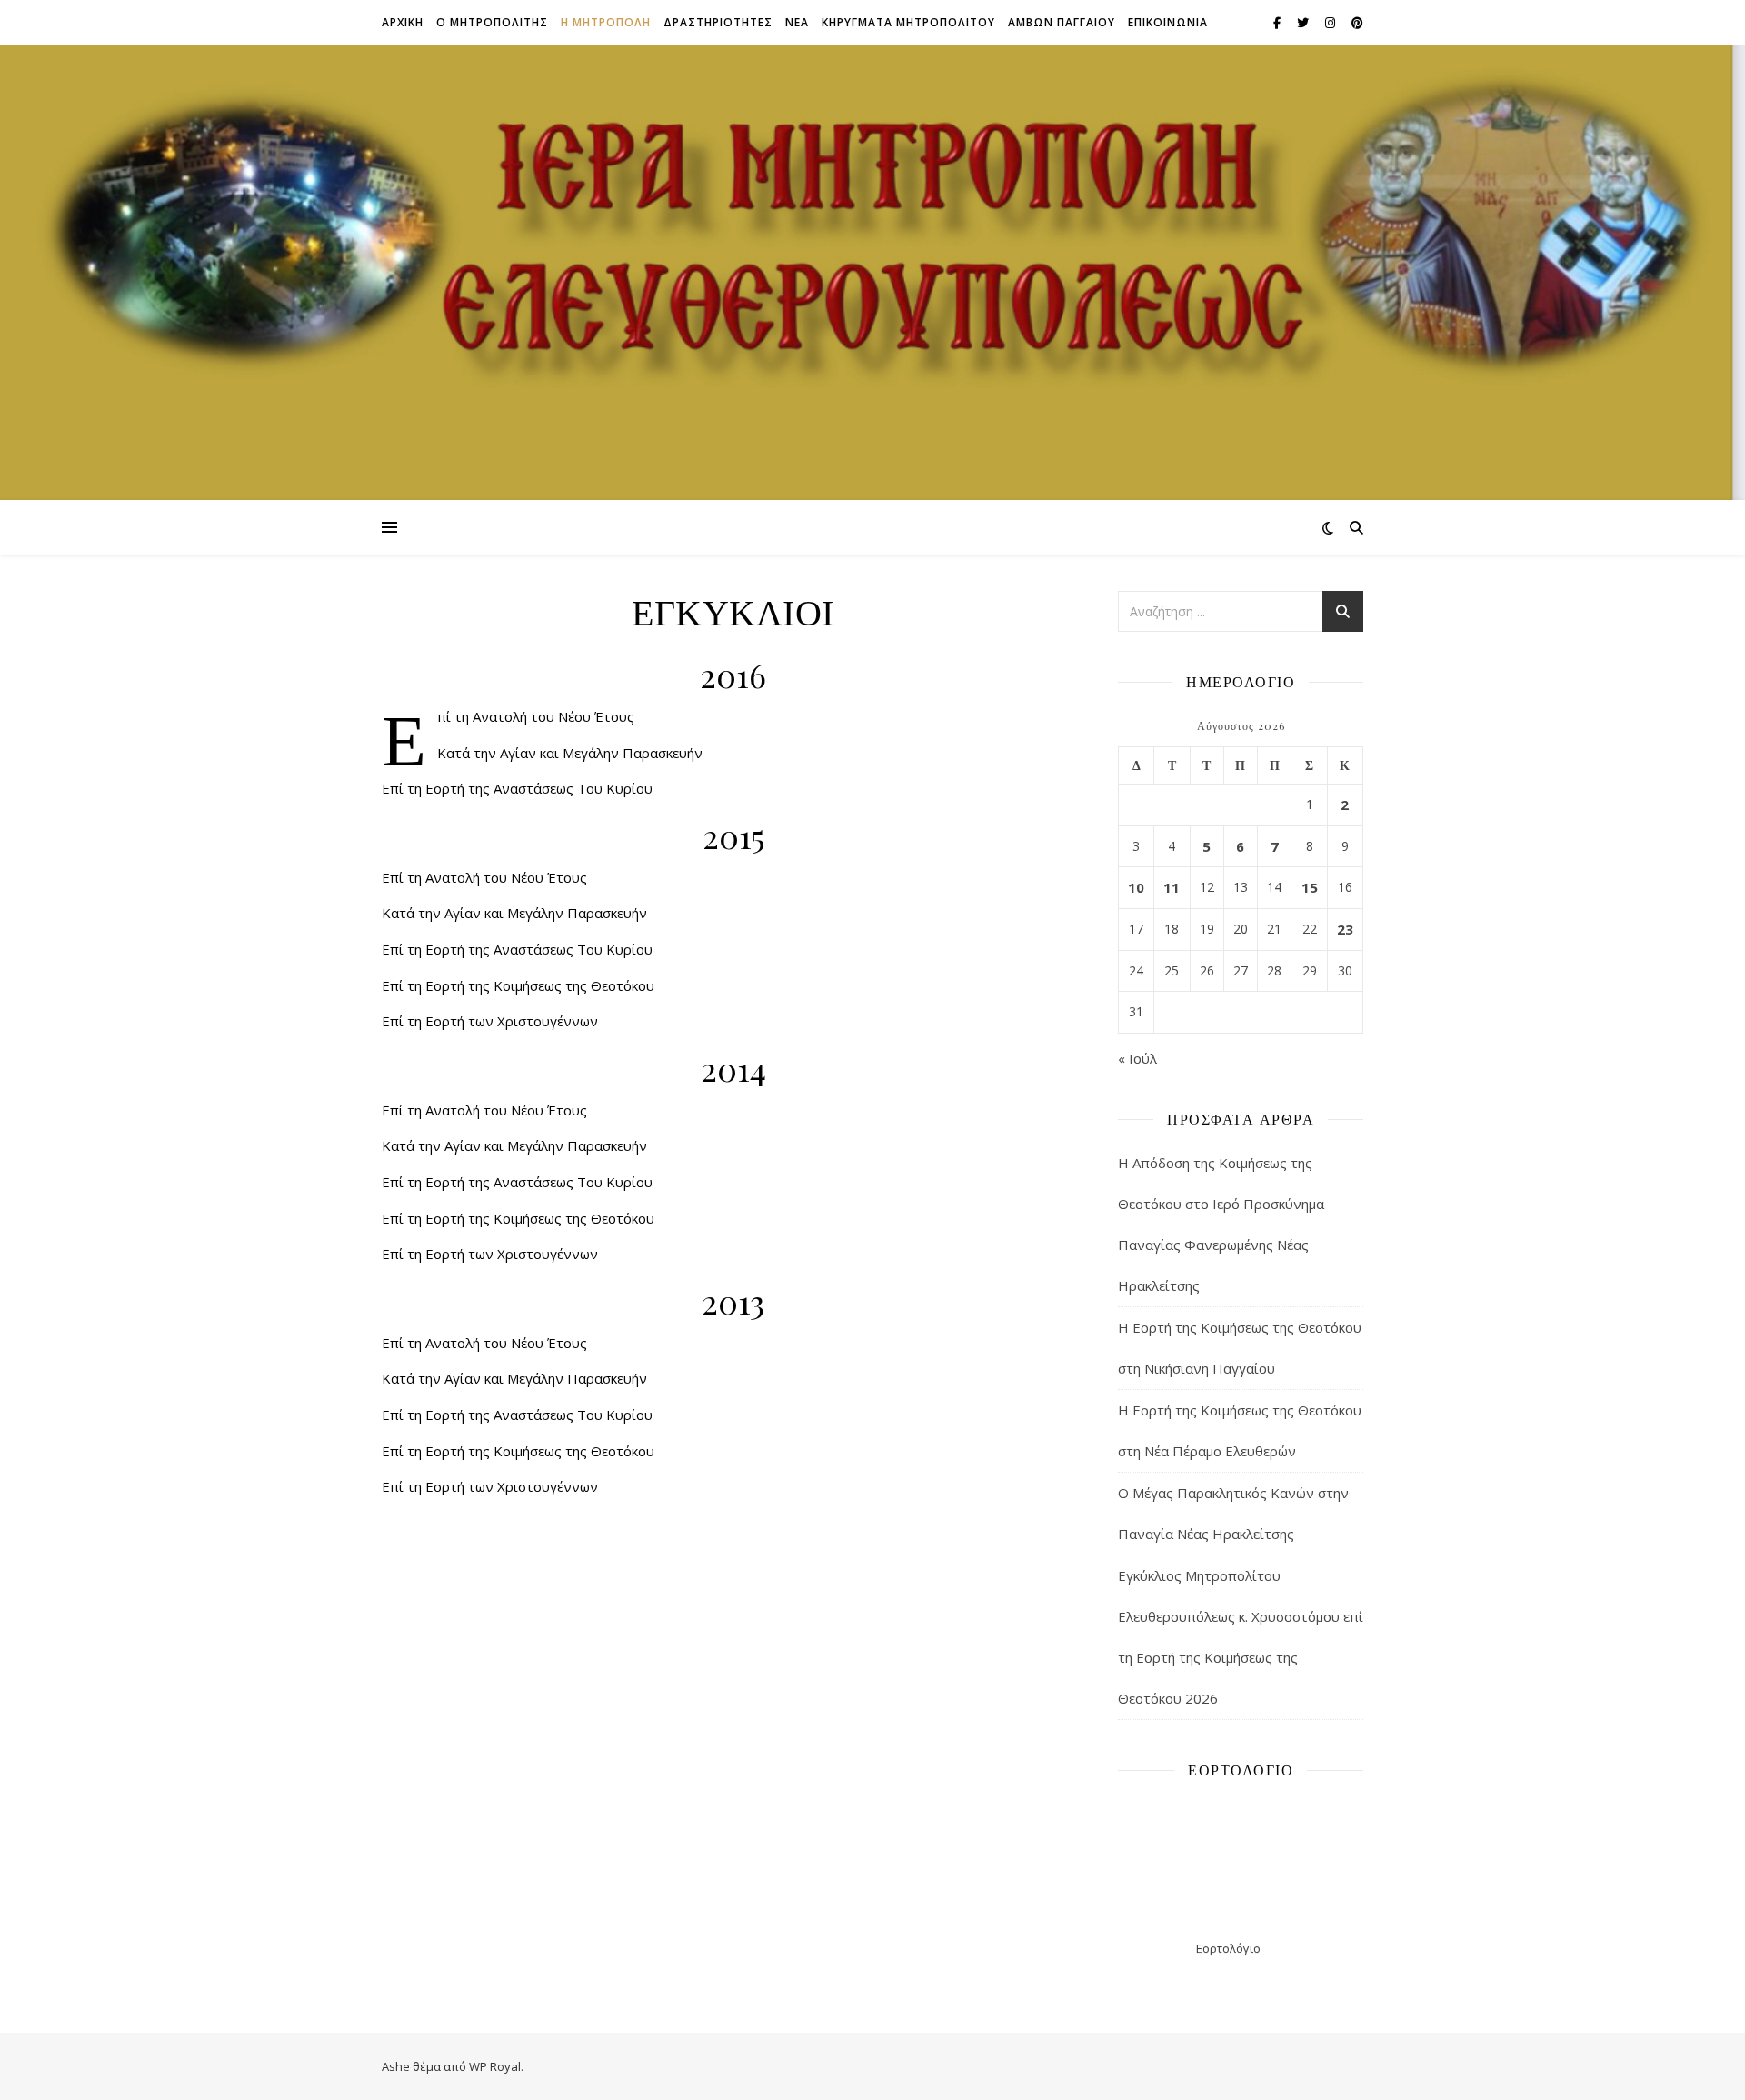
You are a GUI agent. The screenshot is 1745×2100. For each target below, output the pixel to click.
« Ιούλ (1137, 1058)
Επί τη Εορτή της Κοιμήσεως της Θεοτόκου (518, 985)
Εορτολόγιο (1228, 1948)
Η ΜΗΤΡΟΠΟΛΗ (606, 22)
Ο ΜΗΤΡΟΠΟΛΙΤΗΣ (492, 22)
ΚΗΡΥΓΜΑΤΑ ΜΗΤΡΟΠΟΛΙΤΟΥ (908, 22)
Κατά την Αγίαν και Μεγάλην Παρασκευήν (570, 753)
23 (1345, 929)
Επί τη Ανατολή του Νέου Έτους (536, 716)
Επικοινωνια (1168, 22)
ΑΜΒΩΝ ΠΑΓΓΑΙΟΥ (1062, 22)
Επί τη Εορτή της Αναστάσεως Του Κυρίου (517, 788)
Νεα (797, 22)
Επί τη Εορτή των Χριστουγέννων (490, 1021)
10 (1136, 887)
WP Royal (495, 2066)
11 (1172, 887)
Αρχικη (403, 22)
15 (1309, 887)
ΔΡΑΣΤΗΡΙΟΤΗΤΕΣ (718, 22)
